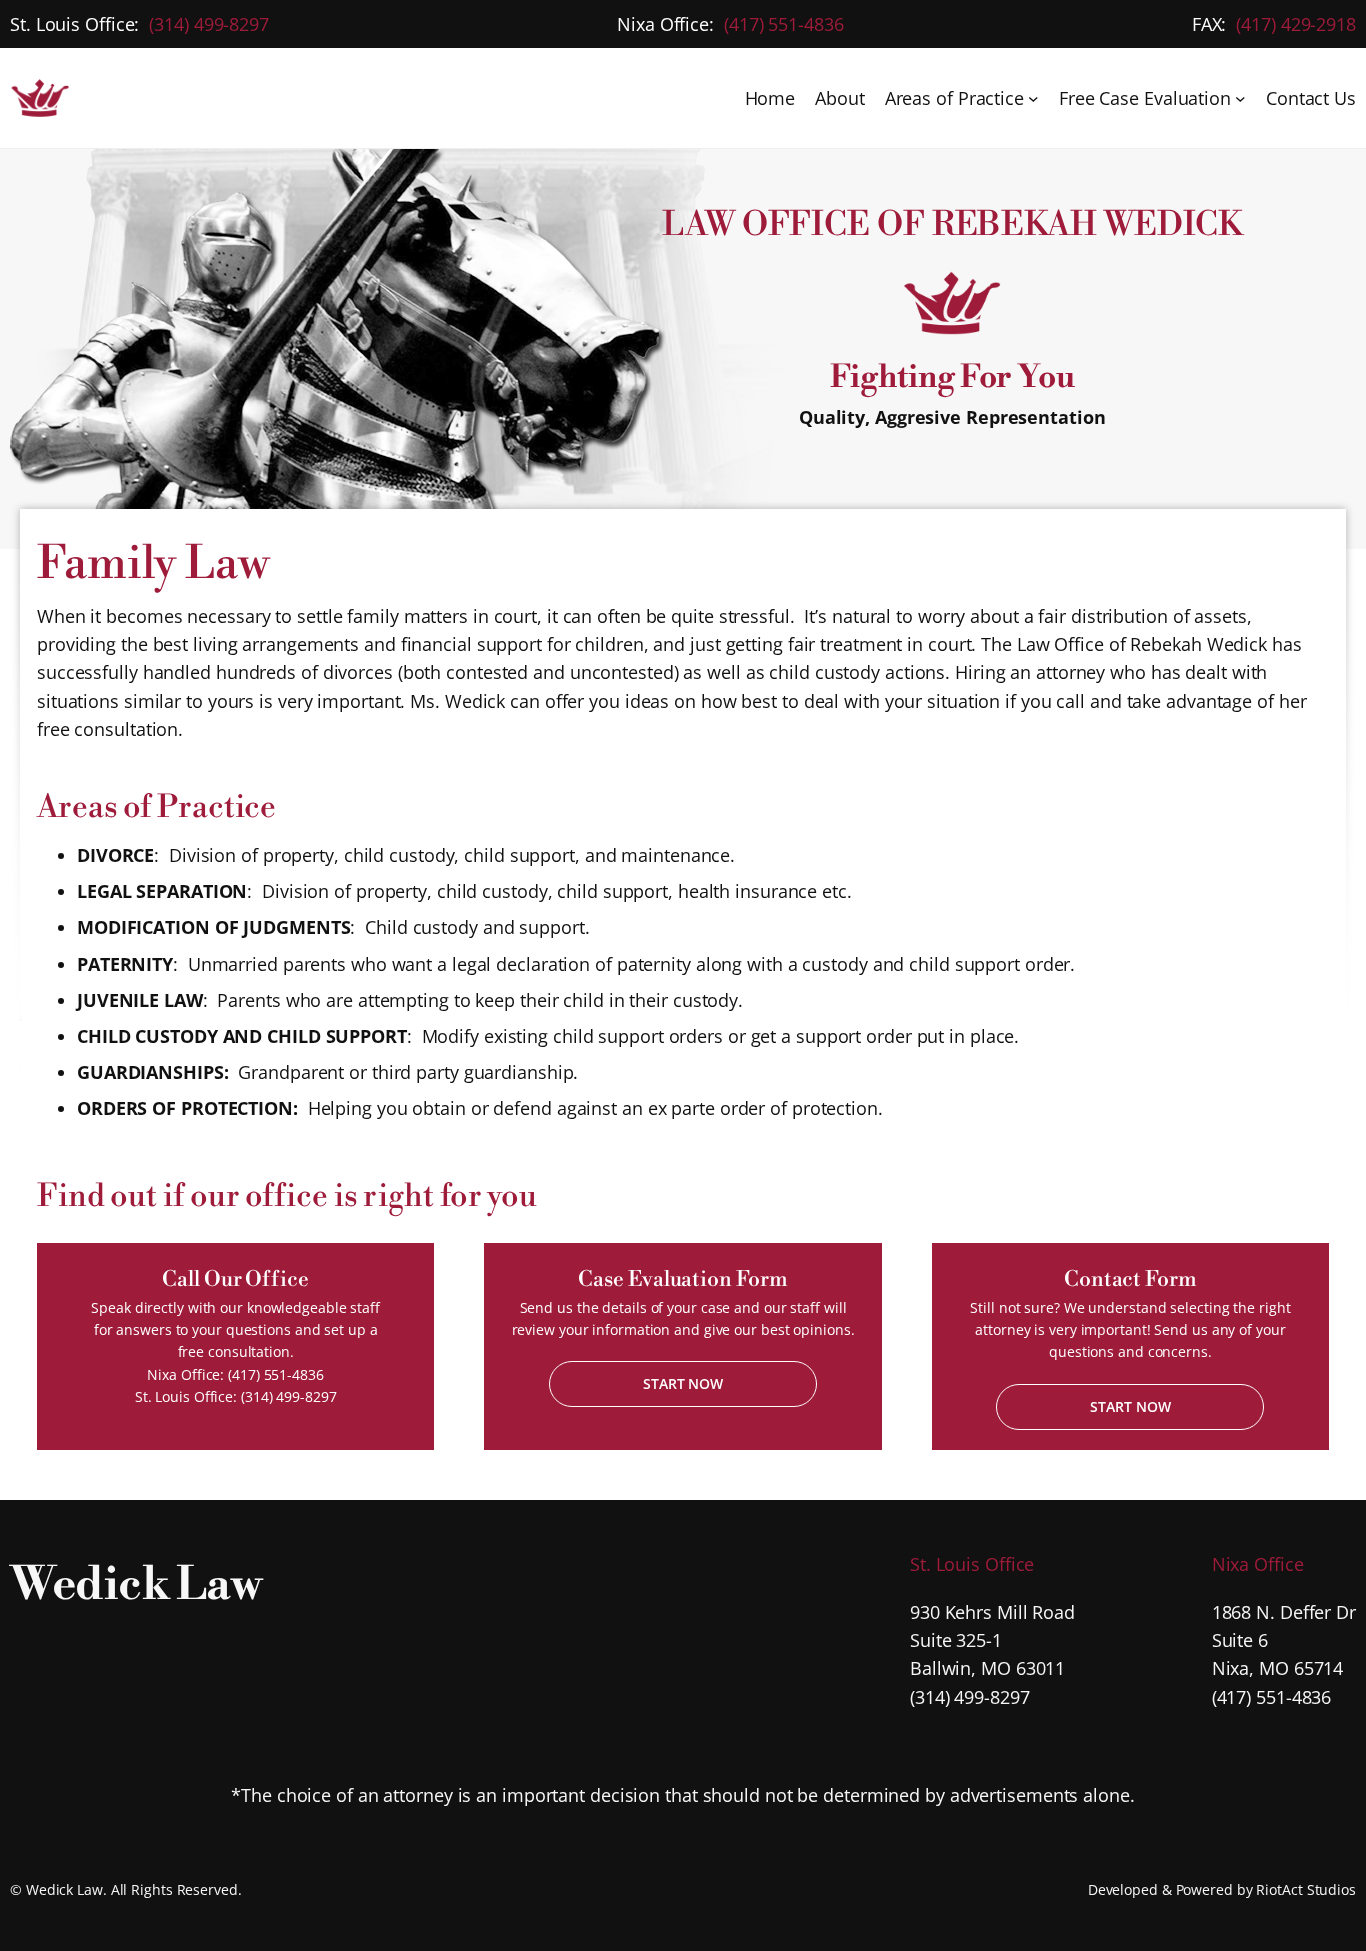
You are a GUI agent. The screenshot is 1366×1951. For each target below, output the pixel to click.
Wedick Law (135, 1585)
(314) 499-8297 (209, 24)
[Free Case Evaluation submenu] (1240, 98)
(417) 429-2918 (1296, 24)
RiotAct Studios (1306, 1889)
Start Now (683, 1383)
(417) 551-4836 (784, 24)
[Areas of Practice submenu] (1033, 98)
